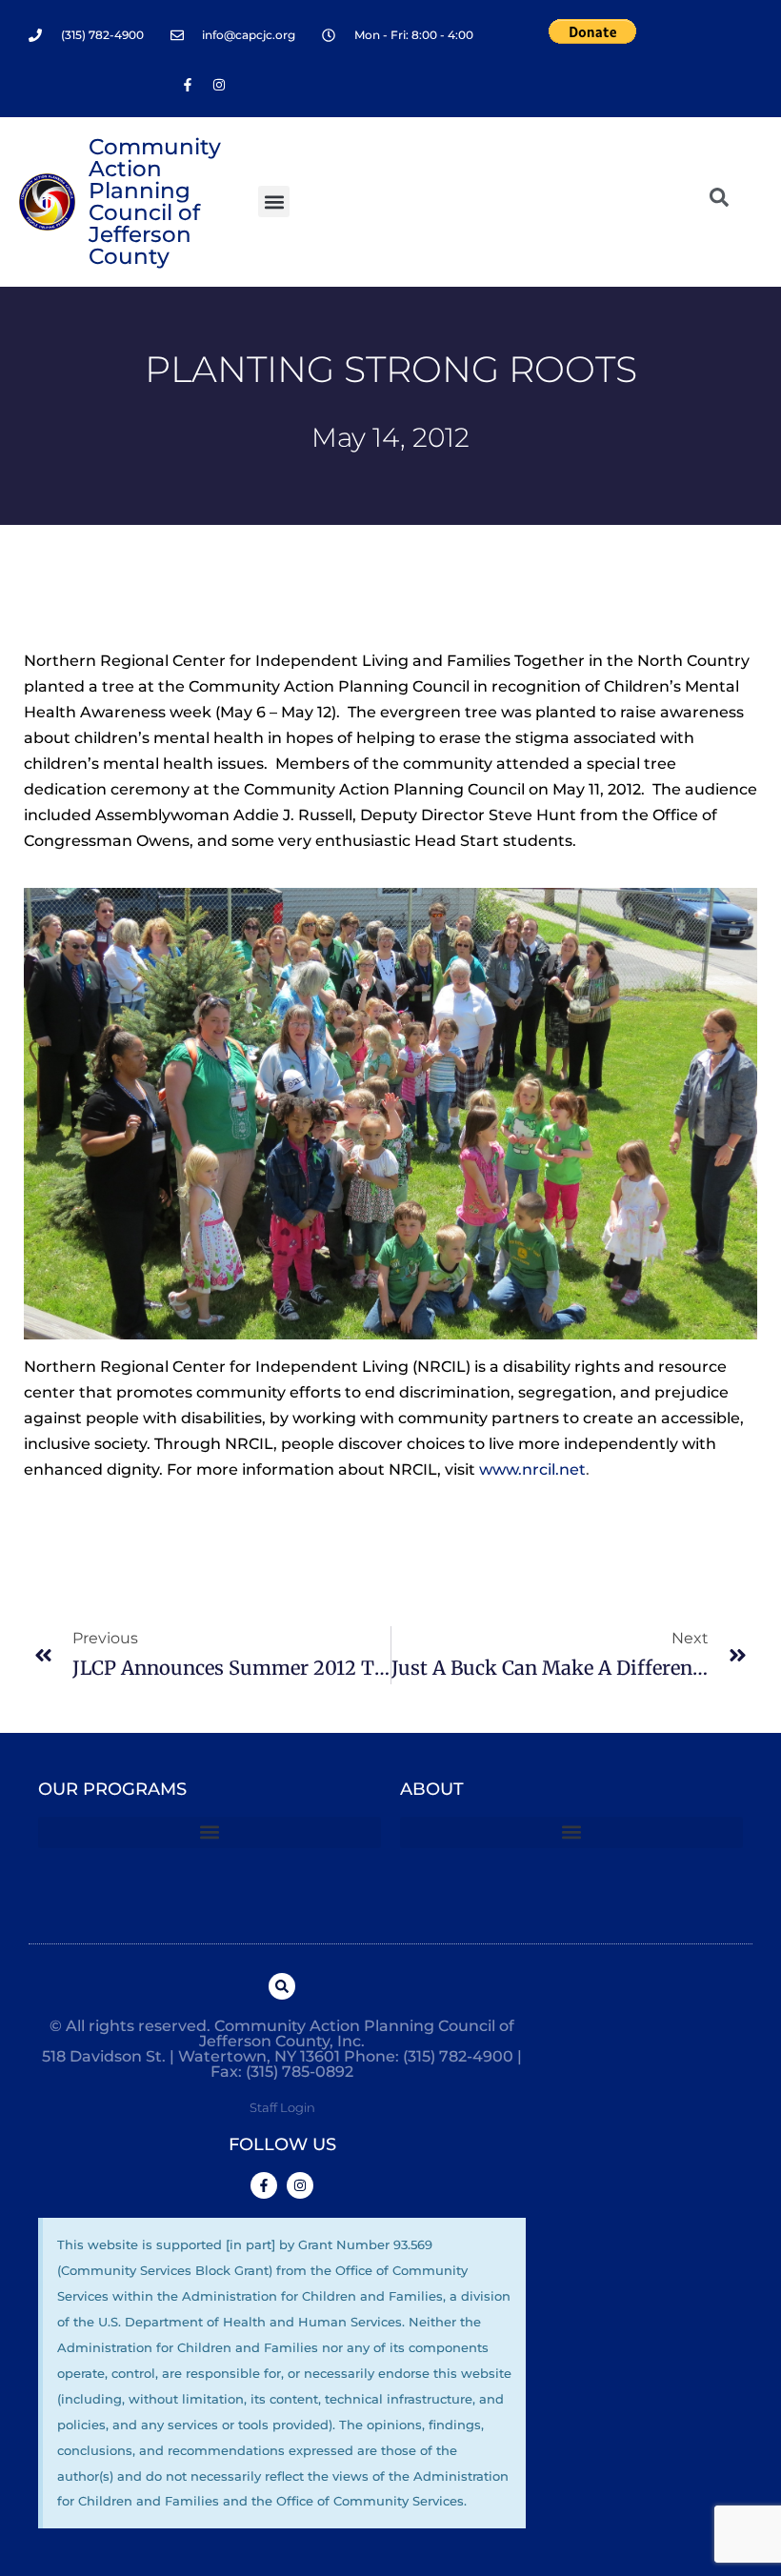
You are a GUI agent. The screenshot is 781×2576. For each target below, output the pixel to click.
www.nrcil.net (532, 1469)
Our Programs (112, 1789)
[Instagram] (219, 85)
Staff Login (282, 2107)
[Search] (282, 1986)
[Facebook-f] (188, 85)
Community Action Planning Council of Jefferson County (155, 201)
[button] (274, 201)
